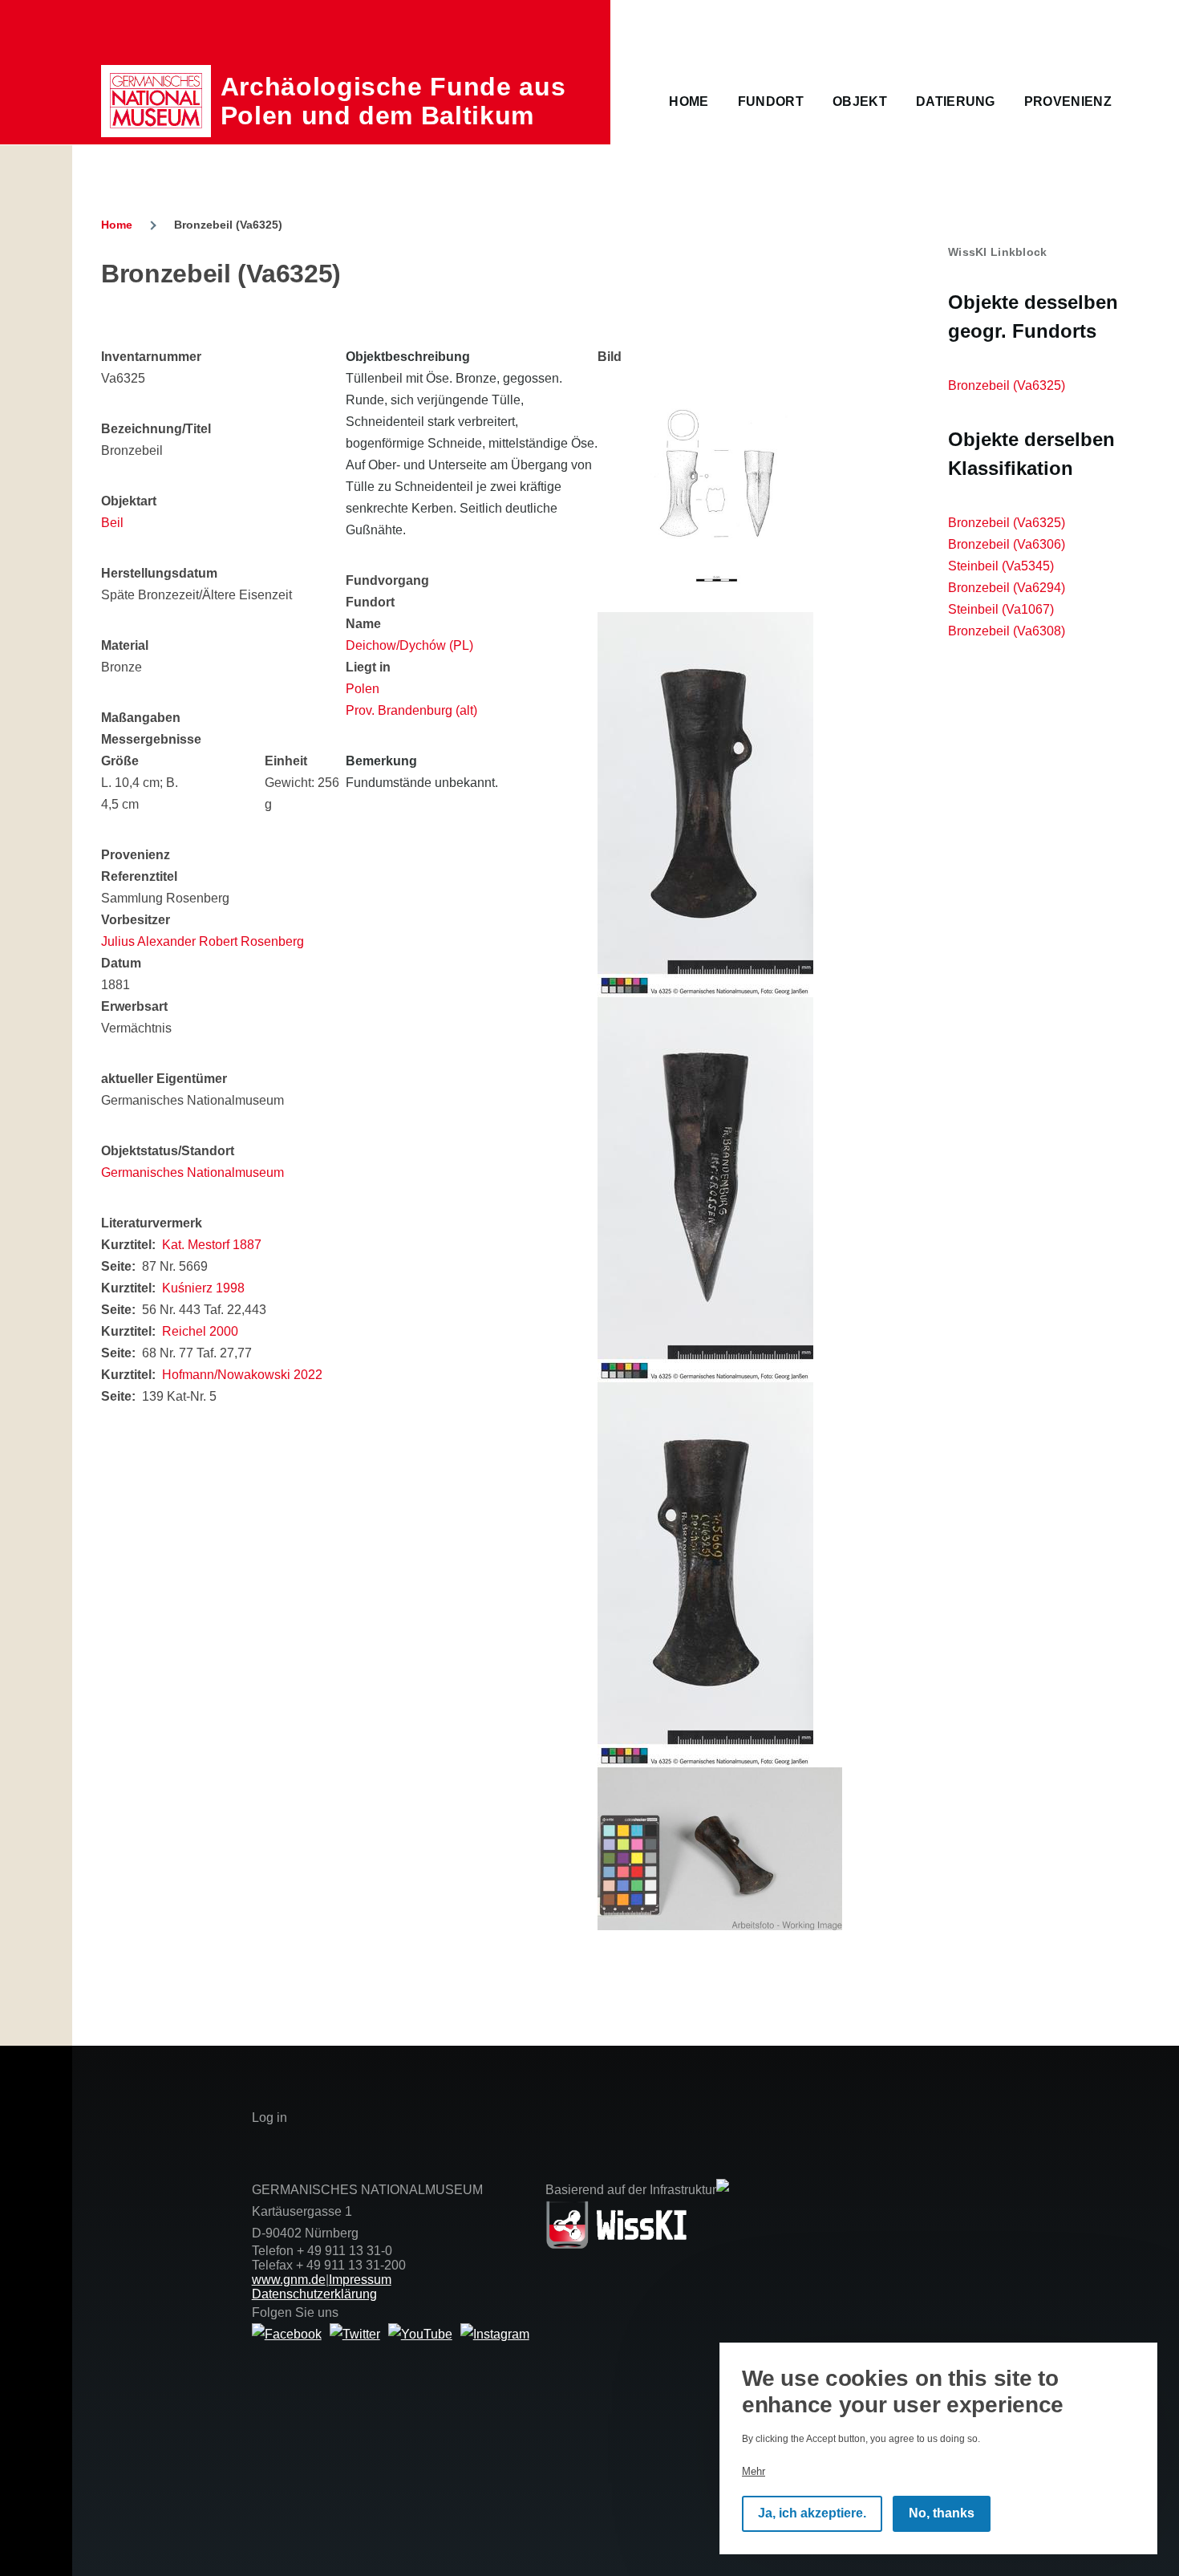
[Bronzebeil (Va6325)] (720, 490)
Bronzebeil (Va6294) (1007, 588)
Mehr (754, 2471)
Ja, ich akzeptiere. (812, 2514)
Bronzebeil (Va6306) (1007, 544)
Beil (112, 523)
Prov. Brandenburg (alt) (411, 710)
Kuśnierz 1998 (203, 1288)
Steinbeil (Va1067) (1001, 609)
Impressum (360, 2280)
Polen (363, 689)
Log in (269, 2118)
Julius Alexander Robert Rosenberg (203, 941)
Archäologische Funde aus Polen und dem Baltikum (393, 101)
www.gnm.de (289, 2280)
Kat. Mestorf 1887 (212, 1245)
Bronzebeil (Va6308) (1007, 631)
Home (117, 225)
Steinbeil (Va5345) (1001, 566)
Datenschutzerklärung (314, 2294)
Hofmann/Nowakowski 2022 (242, 1375)
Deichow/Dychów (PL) (409, 645)
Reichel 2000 (200, 1331)
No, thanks (942, 2514)
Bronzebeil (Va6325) (1007, 385)
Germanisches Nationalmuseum (192, 1172)
